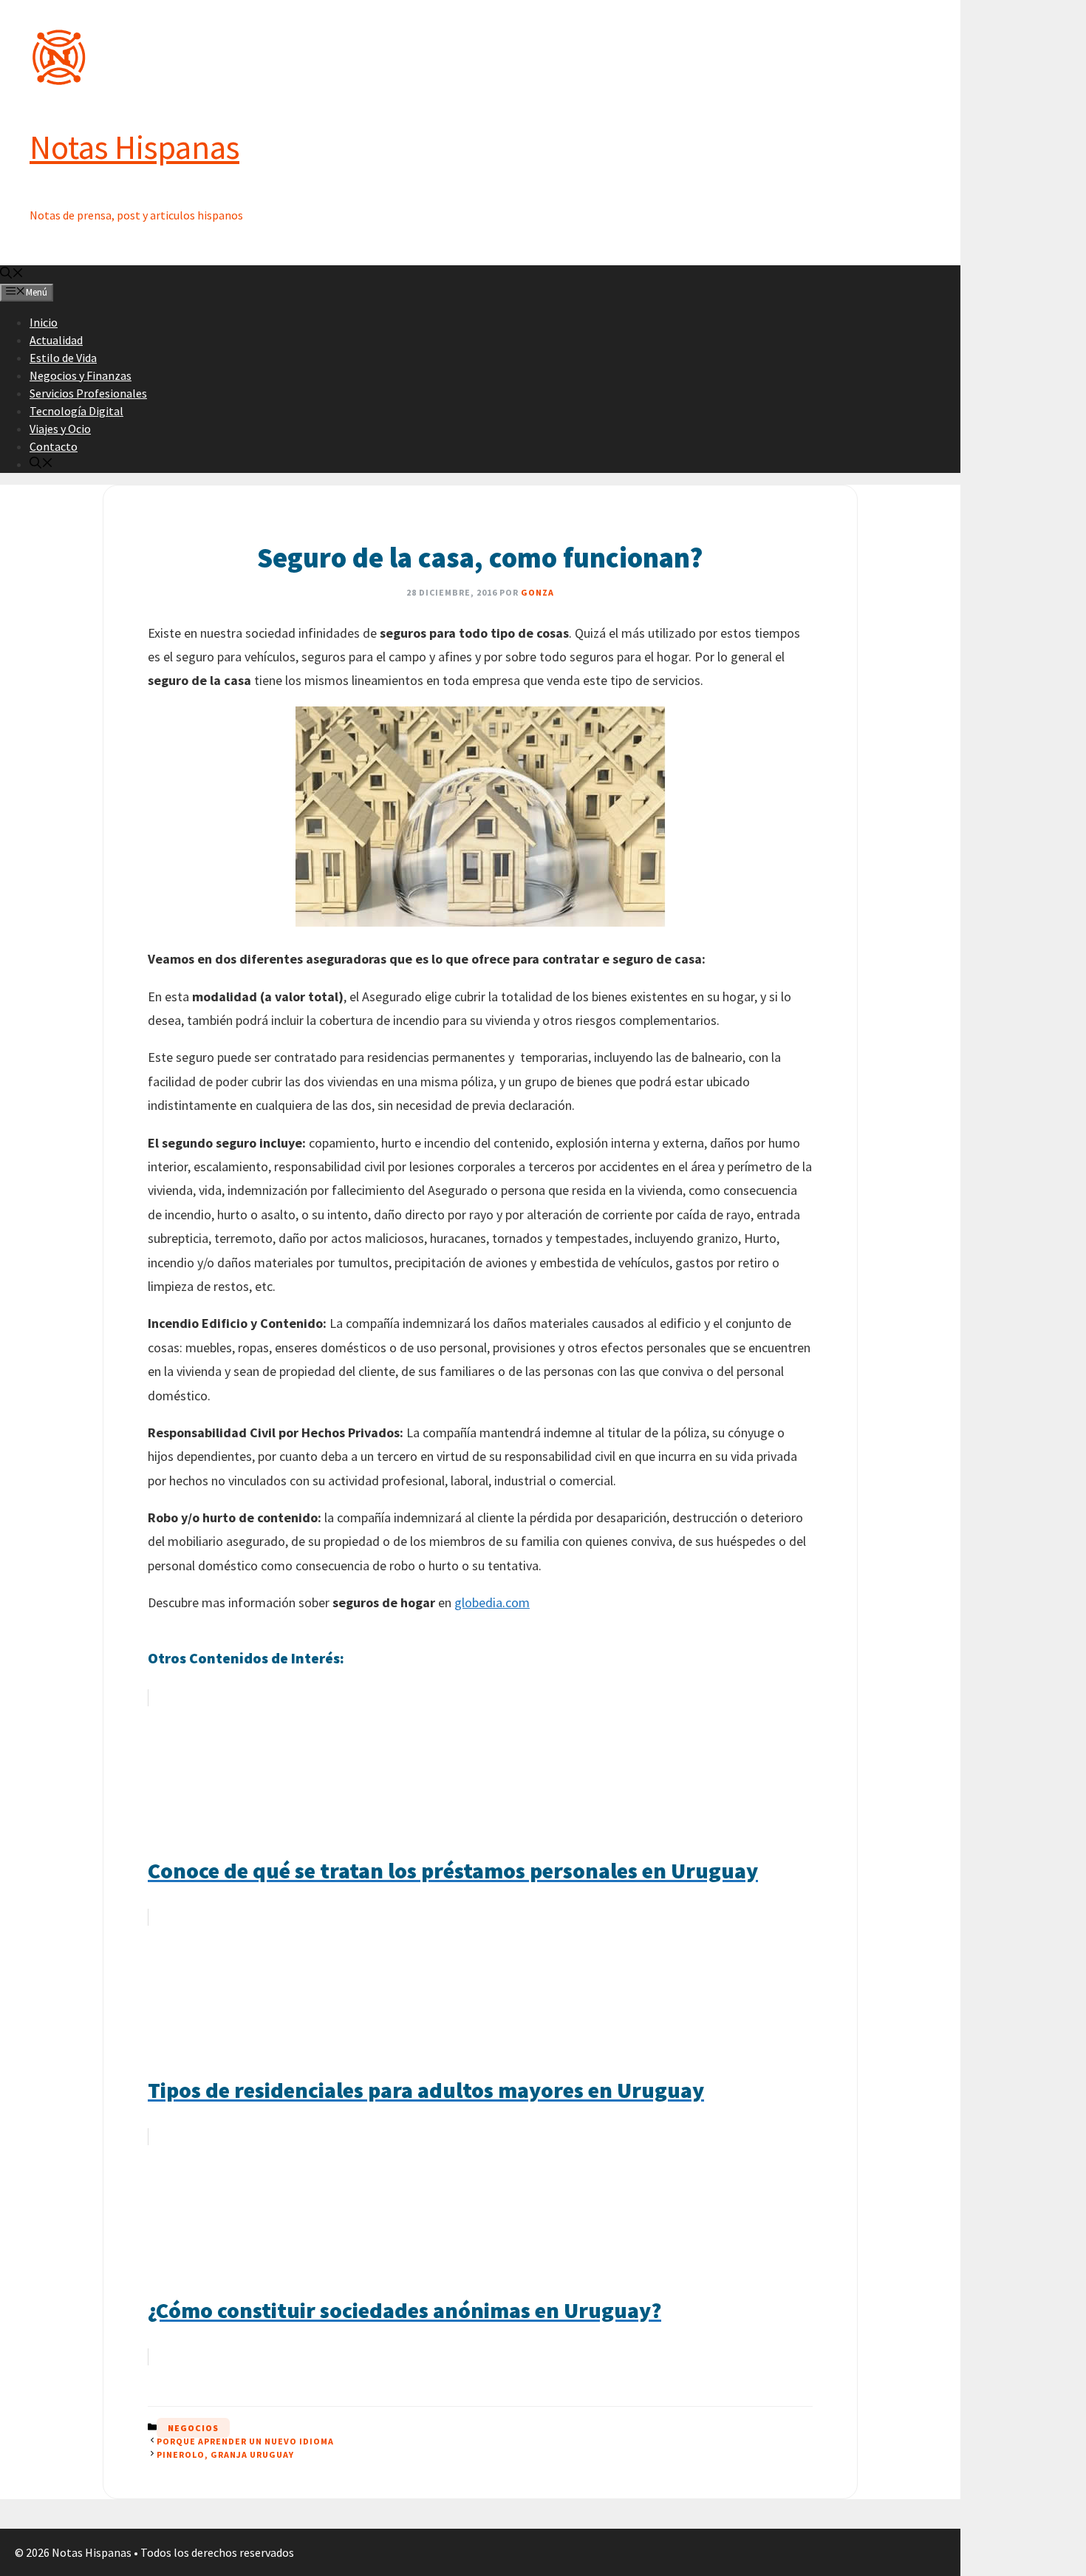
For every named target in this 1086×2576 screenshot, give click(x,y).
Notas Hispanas (134, 147)
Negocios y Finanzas (81, 375)
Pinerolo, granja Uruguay (225, 2454)
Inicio (44, 322)
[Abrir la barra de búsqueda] (12, 274)
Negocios (193, 2428)
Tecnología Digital (76, 411)
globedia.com (492, 1602)
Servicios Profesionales (88, 393)
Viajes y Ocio (60, 429)
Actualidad (56, 340)
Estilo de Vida (63, 358)
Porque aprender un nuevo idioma (245, 2441)
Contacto (54, 446)
